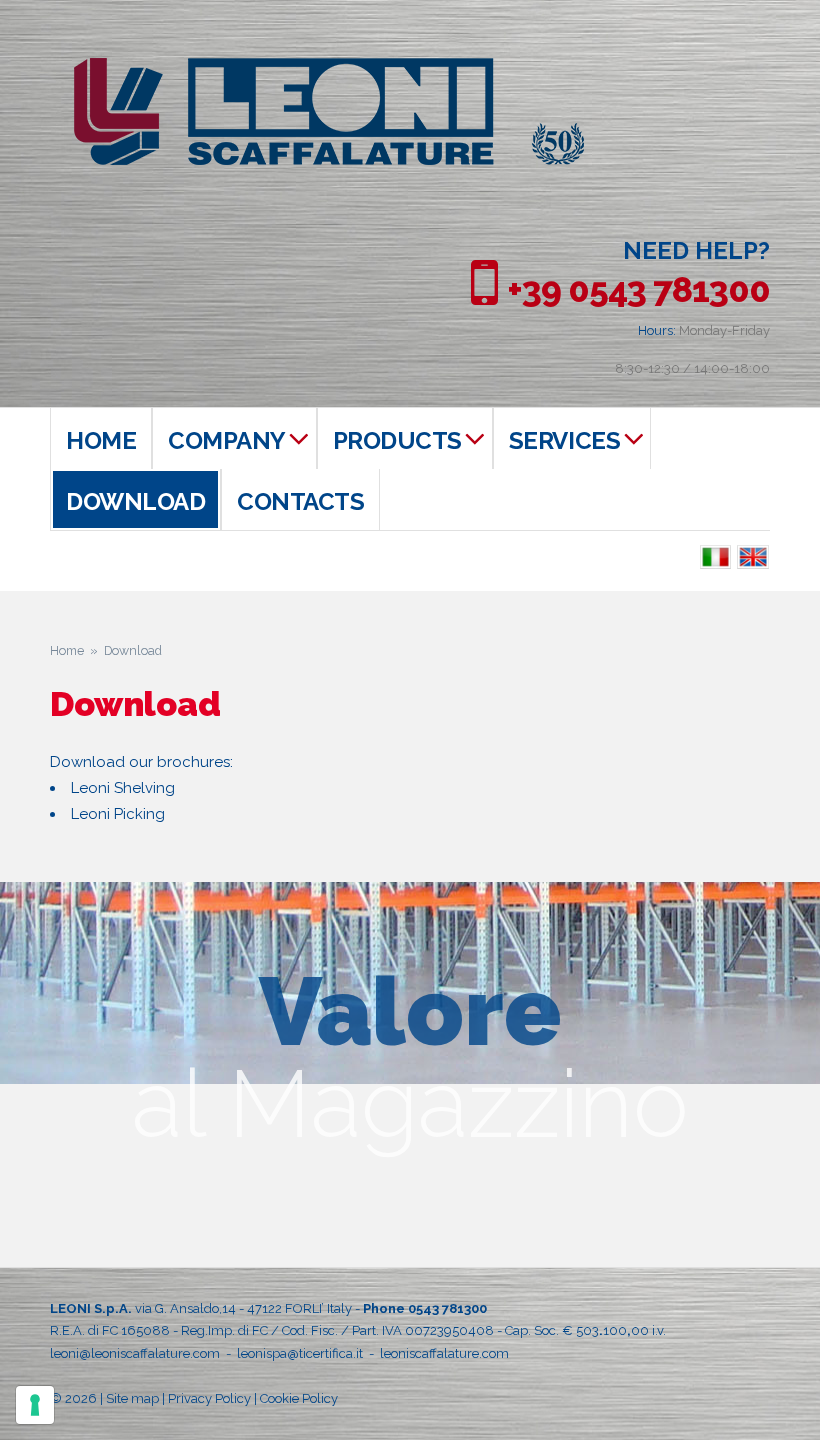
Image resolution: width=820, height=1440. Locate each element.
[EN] (753, 558)
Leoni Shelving (123, 788)
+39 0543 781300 (638, 289)
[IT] (715, 558)
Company (227, 440)
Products (397, 440)
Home (101, 440)
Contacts (300, 501)
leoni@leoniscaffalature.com (135, 1353)
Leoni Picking (118, 814)
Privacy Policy (209, 1398)
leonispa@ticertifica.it (300, 1353)
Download (135, 501)
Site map (132, 1398)
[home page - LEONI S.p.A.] (329, 68)
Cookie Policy (299, 1398)
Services (564, 440)
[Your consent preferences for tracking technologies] (35, 1405)
